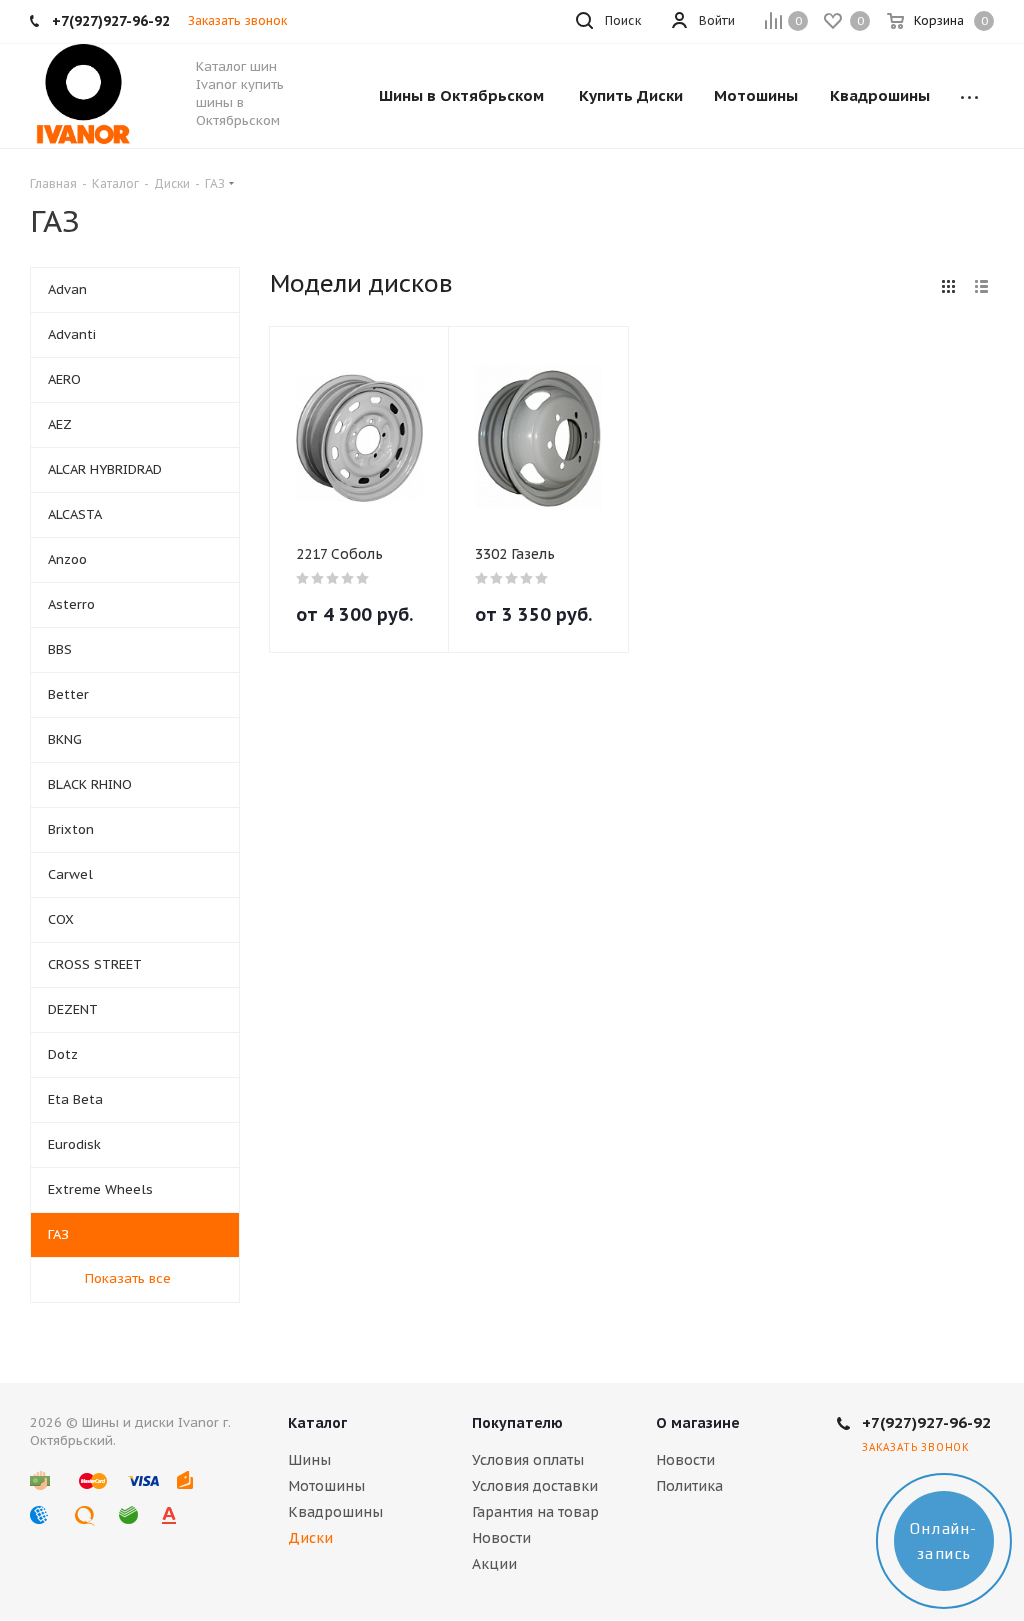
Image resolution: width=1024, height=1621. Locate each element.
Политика (689, 1486)
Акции (494, 1564)
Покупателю (517, 1423)
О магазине (698, 1423)
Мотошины (326, 1486)
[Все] (969, 96)
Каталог (317, 1423)
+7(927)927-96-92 (926, 1422)
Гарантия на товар (535, 1512)
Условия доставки (535, 1486)
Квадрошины (335, 1512)
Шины (309, 1460)
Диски (310, 1538)
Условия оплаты (528, 1460)
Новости (501, 1538)
